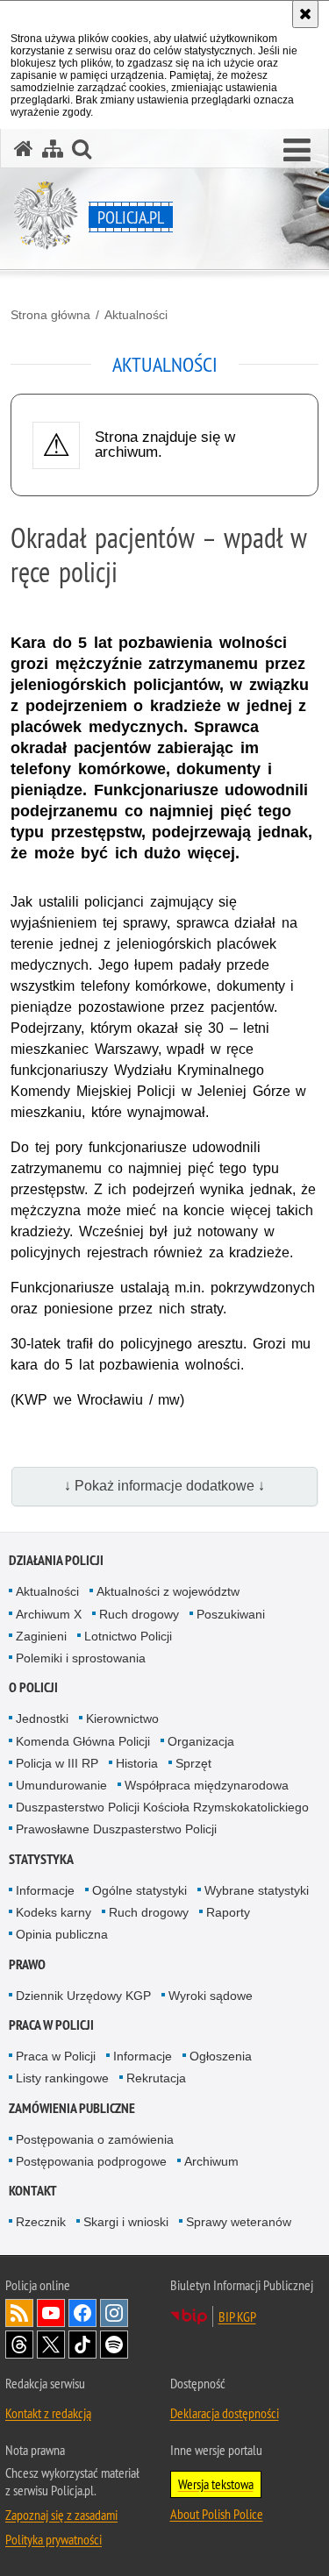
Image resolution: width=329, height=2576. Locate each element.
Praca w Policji (51, 2025)
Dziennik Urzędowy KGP (83, 1996)
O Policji (33, 1687)
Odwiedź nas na (51, 2313)
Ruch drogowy (139, 1614)
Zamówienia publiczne (72, 2108)
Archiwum (211, 2161)
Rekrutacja (156, 2078)
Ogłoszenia (221, 2056)
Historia (137, 1763)
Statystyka (41, 1859)
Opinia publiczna (62, 1934)
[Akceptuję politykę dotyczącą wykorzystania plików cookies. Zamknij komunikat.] (305, 14)
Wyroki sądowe (211, 1996)
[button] (297, 151)
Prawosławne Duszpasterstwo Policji (116, 1829)
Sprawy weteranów (239, 2222)
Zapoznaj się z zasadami (61, 2515)
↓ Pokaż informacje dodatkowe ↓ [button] (164, 1486)
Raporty (228, 1912)
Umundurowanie (61, 1785)
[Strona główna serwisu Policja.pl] (24, 149)
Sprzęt (193, 1763)
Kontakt (33, 2191)
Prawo (27, 1964)
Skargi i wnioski (126, 2222)
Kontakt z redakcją (48, 2413)
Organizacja (201, 1741)
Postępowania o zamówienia (95, 2139)
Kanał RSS (19, 2313)
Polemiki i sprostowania (81, 1658)
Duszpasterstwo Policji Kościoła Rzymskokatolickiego (162, 1807)
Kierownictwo (122, 1719)
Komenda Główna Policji (83, 1741)
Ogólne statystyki (139, 1890)
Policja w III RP (57, 1763)
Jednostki (42, 1719)
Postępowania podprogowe (91, 2161)
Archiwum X (49, 1614)
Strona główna (50, 315)
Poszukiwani (231, 1614)
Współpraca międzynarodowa (207, 1785)
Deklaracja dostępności (225, 2413)
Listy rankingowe (62, 2078)
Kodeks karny (54, 1912)
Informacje (45, 1890)
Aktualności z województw (168, 1591)
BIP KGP (237, 2316)
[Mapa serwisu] (53, 149)
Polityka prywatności (54, 2539)
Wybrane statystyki (257, 1890)
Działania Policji (56, 1560)
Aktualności (136, 315)
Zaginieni (41, 1636)
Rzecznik (41, 2222)
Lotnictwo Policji (128, 1636)
